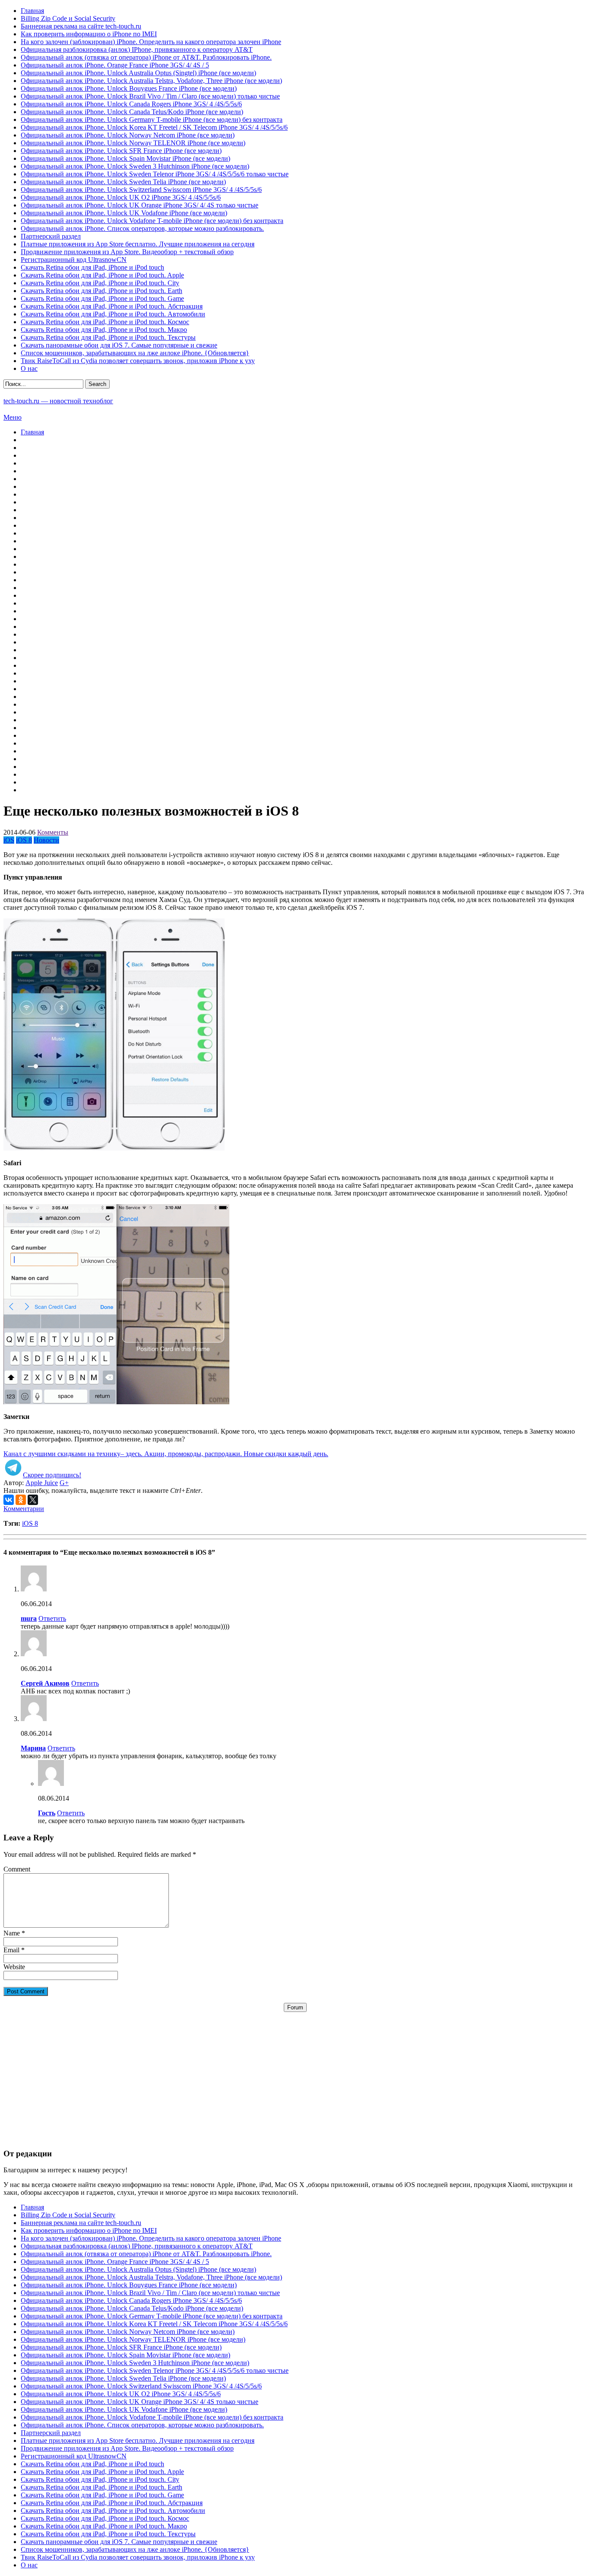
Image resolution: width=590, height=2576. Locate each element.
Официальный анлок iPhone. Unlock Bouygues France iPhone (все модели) (129, 88)
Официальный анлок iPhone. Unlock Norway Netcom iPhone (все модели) (128, 135)
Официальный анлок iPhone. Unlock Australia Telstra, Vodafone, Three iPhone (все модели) (151, 81)
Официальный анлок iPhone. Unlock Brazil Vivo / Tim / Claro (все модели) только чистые (150, 96)
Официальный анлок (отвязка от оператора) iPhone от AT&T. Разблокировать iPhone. (146, 57)
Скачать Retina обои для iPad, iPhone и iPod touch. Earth (102, 291)
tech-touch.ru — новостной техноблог (58, 401)
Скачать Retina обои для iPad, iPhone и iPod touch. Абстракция (112, 306)
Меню (13, 417)
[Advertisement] (295, 2072)
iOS (9, 840)
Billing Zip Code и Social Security (68, 18)
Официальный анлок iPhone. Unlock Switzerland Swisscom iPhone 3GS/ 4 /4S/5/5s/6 (141, 190)
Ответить (52, 1618)
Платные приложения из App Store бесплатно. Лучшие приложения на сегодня (138, 244)
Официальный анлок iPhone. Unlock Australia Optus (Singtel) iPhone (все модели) (138, 73)
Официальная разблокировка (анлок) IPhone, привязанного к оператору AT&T (137, 49)
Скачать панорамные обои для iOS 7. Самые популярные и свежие (119, 345)
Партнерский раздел (51, 236)
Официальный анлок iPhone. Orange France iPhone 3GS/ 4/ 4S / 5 (115, 65)
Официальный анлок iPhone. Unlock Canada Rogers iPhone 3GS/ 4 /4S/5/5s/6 (131, 104)
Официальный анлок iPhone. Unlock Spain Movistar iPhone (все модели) (125, 158)
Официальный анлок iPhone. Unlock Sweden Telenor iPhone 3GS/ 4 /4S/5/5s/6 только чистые (155, 174)
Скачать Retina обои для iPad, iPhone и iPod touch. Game (102, 298)
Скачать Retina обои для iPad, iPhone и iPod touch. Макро (104, 330)
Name (12, 1933)
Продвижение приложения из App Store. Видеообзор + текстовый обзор (127, 252)
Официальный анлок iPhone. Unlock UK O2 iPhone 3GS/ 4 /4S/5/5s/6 (121, 197)
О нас (29, 368)
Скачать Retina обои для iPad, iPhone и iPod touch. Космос (105, 322)
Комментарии (24, 1509)
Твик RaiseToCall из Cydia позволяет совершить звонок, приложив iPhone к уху (138, 361)
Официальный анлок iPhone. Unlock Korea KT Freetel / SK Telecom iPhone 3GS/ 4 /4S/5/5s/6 (154, 127)
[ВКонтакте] (9, 1500)
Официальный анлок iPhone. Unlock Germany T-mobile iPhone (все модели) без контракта (152, 120)
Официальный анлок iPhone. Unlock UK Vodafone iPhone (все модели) (124, 213)
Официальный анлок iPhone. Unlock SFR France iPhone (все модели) (121, 151)
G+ (64, 1483)
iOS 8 (24, 840)
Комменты (53, 832)
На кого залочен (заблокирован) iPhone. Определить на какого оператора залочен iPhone (151, 42)
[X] (33, 1500)
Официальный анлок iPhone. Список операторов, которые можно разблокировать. (142, 228)
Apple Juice (42, 1483)
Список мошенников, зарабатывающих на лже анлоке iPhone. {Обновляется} (135, 353)
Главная (32, 11)
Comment (17, 1869)
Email (11, 1950)
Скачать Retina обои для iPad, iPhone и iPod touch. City (100, 283)
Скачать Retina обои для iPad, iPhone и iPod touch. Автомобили (113, 314)
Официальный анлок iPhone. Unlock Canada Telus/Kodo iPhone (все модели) (132, 112)
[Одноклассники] (21, 1500)
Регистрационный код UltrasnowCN (74, 260)
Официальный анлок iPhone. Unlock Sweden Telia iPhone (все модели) (123, 182)
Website (14, 1967)
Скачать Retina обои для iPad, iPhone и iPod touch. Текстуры (108, 337)
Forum (295, 2007)
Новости (46, 840)
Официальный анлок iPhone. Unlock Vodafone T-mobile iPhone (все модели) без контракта (152, 221)
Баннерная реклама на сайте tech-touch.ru (81, 26)
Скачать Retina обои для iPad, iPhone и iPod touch (92, 267)
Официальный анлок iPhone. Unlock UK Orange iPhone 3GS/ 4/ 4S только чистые (140, 205)
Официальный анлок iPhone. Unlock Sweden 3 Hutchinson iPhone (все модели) (135, 166)
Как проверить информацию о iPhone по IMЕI (89, 34)
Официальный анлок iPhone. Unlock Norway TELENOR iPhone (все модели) (133, 143)
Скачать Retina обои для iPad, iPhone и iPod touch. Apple (102, 275)
